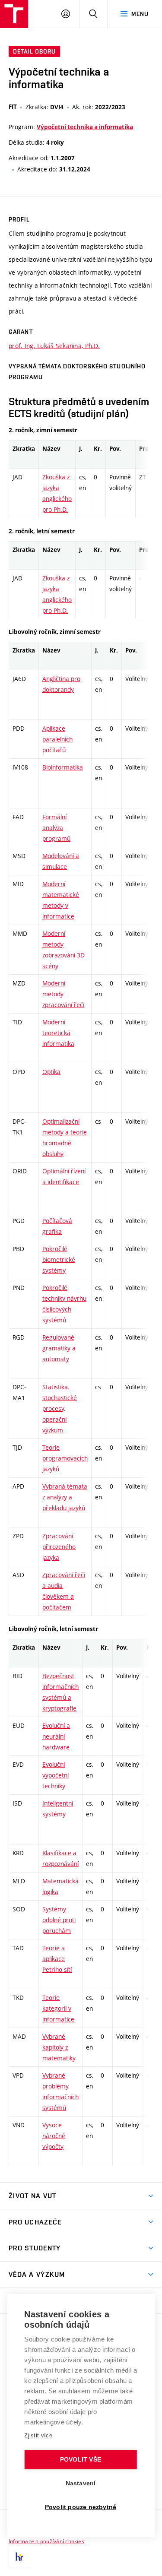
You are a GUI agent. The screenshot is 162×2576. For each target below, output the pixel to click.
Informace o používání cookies (46, 2541)
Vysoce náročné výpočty (54, 2136)
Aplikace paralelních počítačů (57, 739)
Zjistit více (38, 2435)
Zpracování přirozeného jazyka (59, 1547)
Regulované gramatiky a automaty (59, 1348)
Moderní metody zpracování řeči (63, 994)
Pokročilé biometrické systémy (59, 1259)
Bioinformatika (63, 767)
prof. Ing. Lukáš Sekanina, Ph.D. (54, 346)
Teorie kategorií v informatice (58, 2008)
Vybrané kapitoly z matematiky (59, 2047)
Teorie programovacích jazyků (65, 1458)
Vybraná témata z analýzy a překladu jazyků (65, 1497)
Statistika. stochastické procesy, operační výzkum (60, 1408)
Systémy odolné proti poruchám (59, 1920)
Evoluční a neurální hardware (56, 1736)
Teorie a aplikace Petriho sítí (57, 1959)
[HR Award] (19, 2557)
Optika (51, 1072)
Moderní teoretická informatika (58, 1033)
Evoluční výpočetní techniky (56, 1775)
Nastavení (81, 2483)
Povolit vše (81, 2460)
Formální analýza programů (56, 828)
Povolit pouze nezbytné (81, 2507)
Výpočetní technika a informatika (85, 127)
